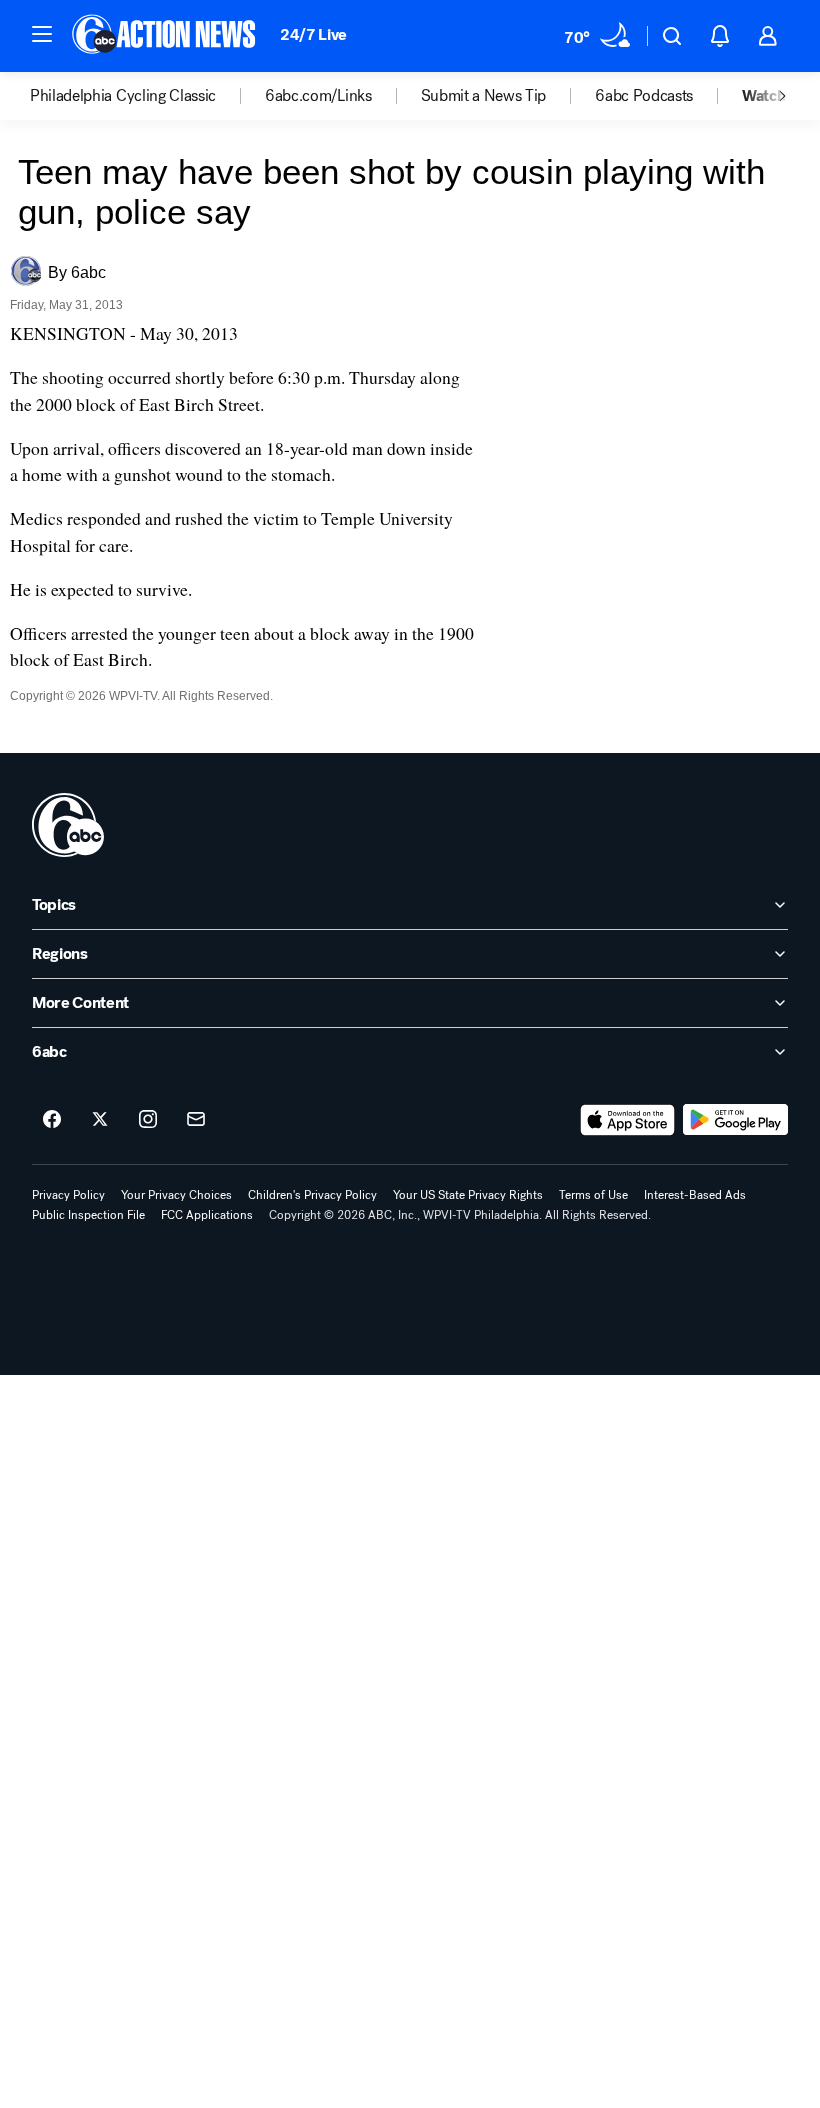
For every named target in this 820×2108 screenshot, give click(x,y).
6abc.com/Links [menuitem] (318, 96)
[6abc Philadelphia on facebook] (52, 1120)
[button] (42, 34)
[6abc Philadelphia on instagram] (148, 1120)
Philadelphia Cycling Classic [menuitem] (123, 96)
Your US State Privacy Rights (468, 1195)
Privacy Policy (68, 1195)
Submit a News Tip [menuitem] (484, 96)
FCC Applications (207, 1215)
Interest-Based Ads (695, 1195)
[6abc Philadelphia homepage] (165, 36)
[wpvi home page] (68, 825)
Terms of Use (593, 1195)
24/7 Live (313, 34)
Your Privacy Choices (176, 1195)
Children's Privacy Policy (312, 1195)
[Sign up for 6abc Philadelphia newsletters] (196, 1120)
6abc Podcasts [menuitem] (644, 96)
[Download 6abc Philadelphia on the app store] (628, 1120)
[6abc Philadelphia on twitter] (100, 1120)
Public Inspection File (88, 1215)
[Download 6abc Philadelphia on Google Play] (735, 1120)
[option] (147, 96)
